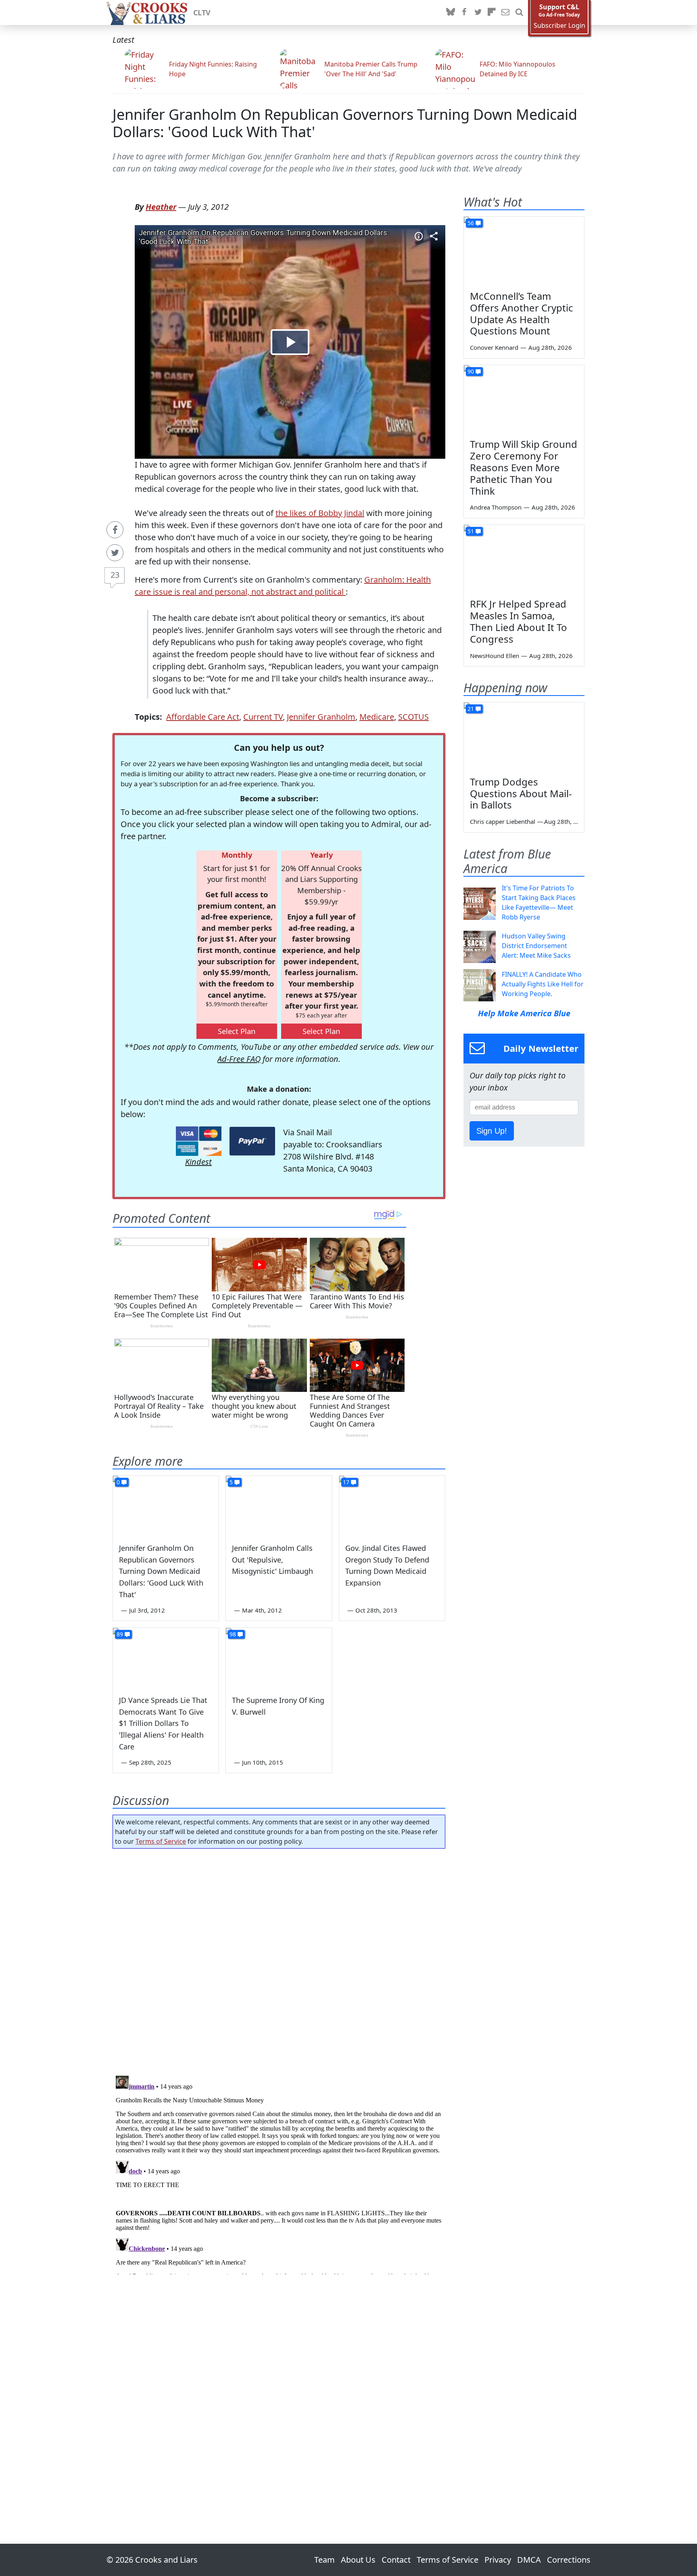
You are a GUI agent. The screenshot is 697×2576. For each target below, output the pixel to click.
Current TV (263, 717)
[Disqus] (279, 2173)
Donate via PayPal (252, 1141)
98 (233, 1634)
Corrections (569, 2560)
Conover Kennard (494, 347)
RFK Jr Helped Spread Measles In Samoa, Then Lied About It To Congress (519, 621)
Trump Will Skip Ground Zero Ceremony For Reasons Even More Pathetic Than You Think (524, 467)
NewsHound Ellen (495, 656)
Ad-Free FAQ (239, 1059)
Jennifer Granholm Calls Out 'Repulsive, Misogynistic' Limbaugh (272, 1560)
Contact (396, 2560)
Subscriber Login (559, 26)
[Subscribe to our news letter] (505, 13)
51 (471, 531)
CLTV (202, 13)
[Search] (519, 13)
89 (120, 1634)
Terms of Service (161, 1841)
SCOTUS (413, 717)
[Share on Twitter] (115, 553)
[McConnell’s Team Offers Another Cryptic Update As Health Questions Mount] (524, 251)
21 (471, 709)
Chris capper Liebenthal (503, 821)
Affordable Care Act (203, 717)
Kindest (198, 1162)
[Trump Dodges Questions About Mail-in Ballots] (524, 736)
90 (471, 371)
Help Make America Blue (524, 1013)
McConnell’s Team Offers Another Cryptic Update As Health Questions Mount (522, 313)
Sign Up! (492, 1131)
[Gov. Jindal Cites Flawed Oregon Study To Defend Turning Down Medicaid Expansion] (392, 1506)
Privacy (498, 2560)
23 (115, 575)
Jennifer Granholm (321, 717)
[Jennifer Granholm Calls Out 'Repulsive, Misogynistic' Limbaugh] (279, 1506)
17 (346, 1482)
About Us (358, 2560)
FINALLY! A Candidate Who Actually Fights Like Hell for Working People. (543, 984)
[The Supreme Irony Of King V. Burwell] (279, 1658)
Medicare (377, 717)
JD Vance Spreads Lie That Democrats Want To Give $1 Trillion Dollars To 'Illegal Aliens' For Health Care (163, 1723)
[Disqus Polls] (279, 1960)
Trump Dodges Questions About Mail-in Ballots (521, 793)
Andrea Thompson (496, 507)
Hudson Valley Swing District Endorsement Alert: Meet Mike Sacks (536, 946)
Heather (161, 207)
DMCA (529, 2560)
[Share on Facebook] (115, 530)
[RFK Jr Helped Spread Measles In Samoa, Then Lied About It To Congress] (524, 559)
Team (325, 2560)
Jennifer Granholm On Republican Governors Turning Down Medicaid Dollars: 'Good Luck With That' (345, 123)
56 (471, 223)
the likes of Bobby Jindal (320, 513)
